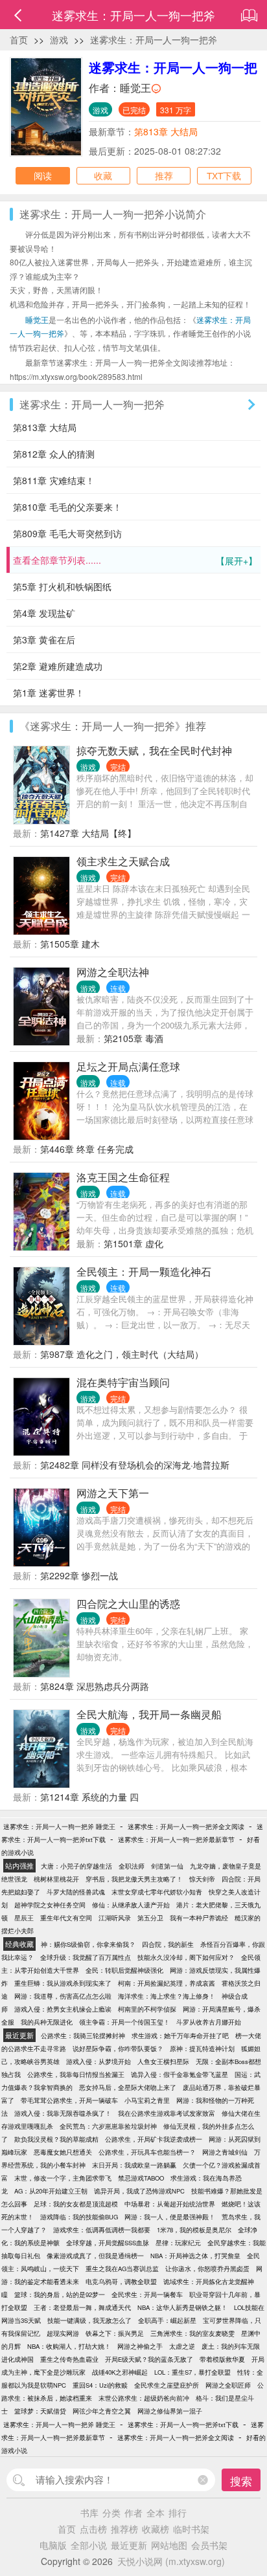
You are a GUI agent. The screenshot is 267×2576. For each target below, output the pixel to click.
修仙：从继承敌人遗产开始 (131, 1905)
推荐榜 (124, 2529)
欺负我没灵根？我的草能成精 (56, 2139)
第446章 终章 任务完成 (87, 1149)
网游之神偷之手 (140, 2346)
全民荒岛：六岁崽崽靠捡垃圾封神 (108, 2126)
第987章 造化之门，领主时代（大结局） (122, 1354)
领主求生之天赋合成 (123, 861)
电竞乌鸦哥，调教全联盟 (121, 2282)
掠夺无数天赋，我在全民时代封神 (154, 750)
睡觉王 (135, 88)
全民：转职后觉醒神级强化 (124, 1970)
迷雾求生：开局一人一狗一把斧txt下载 (183, 2425)
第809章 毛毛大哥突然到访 (67, 533)
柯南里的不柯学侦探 (147, 2009)
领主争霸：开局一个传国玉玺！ (124, 2022)
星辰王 (24, 1918)
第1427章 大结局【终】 (88, 833)
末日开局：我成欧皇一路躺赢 (134, 2165)
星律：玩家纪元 (178, 2243)
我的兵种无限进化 (47, 2022)
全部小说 (89, 2545)
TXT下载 (224, 175)
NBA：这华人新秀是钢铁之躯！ (182, 2307)
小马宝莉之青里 (147, 2100)
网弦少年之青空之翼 (102, 2411)
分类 (111, 2513)
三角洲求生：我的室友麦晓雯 (192, 2333)
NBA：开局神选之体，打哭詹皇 (195, 2256)
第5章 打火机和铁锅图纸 (62, 586)
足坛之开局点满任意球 (128, 1066)
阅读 (43, 175)
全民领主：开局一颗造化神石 (144, 1271)
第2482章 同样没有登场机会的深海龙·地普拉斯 (135, 1465)
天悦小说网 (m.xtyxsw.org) (171, 2561)
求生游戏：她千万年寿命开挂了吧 (180, 2036)
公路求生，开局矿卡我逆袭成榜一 (154, 2139)
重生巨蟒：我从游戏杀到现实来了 (63, 1983)
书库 (89, 2513)
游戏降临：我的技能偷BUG (79, 2217)
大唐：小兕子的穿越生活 (76, 1866)
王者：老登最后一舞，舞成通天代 (82, 2307)
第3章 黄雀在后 (44, 639)
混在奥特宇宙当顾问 (123, 1382)
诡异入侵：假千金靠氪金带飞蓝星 (180, 2074)
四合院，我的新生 (168, 1944)
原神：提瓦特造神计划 (202, 2049)
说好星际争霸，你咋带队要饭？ (118, 2049)
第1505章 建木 (70, 944)
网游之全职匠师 (228, 2385)
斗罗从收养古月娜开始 (209, 2022)
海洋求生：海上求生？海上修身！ (167, 1996)
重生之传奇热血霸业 (69, 2359)
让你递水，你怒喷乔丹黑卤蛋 (207, 2269)
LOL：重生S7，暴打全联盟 (192, 2372)
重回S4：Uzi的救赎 (100, 2385)
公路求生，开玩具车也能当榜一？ (147, 2152)
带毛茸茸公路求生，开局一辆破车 (69, 2100)
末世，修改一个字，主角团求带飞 (63, 2178)
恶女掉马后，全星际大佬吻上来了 (128, 2087)
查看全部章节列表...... (135, 560)
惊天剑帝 (202, 1879)
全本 (156, 2513)
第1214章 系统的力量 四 (89, 1797)
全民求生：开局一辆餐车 (147, 2294)
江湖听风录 (115, 1918)
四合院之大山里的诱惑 (128, 1604)
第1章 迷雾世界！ (49, 693)
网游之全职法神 (113, 972)
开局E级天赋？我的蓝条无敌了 (149, 2359)
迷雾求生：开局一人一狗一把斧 (154, 39)
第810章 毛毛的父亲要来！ (67, 507)
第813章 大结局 (166, 131)
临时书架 (191, 2529)
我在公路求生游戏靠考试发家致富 (167, 2113)
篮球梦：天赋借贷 (40, 2411)
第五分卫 (150, 1918)
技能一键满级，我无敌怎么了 (89, 2320)
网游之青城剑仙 (225, 2152)
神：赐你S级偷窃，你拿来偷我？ (88, 1944)
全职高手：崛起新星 (167, 2320)
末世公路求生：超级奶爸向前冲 (144, 2398)
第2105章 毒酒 (133, 1038)
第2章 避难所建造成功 (58, 666)
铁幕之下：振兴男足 (115, 2333)
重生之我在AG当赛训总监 (122, 2269)
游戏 (59, 39)
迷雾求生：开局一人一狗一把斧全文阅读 (186, 1827)
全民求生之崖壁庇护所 (167, 2385)
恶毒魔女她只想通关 (63, 2152)
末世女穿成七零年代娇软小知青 (157, 1892)
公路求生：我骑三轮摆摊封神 (83, 2036)
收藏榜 (156, 2529)
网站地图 (169, 2545)
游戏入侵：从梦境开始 (99, 2061)
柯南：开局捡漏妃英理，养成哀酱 (167, 1983)
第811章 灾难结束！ (54, 480)
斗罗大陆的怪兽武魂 (76, 1892)
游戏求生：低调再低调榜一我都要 (102, 2230)
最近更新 (129, 2545)
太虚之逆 (182, 2346)
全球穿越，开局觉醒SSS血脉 (108, 2243)
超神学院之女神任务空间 (50, 1905)
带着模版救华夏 (222, 2359)
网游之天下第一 (113, 1493)
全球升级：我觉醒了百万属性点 (86, 1957)
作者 (133, 2513)
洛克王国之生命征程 (123, 1177)
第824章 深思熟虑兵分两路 (95, 1686)
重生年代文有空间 (66, 1918)
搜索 (241, 2481)
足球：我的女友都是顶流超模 (76, 2204)
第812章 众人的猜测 (54, 454)
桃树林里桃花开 (56, 1879)
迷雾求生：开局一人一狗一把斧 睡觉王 (59, 1827)
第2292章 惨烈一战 (79, 1575)
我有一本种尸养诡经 (199, 1918)
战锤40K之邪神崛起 (120, 2372)
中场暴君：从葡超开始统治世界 (170, 2204)
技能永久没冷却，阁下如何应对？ (186, 1957)
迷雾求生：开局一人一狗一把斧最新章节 (176, 1839)
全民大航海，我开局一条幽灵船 (149, 1714)
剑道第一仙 (167, 1866)
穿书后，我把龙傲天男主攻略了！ (134, 1879)
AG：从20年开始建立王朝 (51, 2191)
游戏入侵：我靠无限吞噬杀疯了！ (63, 2113)
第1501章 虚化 (133, 1243)
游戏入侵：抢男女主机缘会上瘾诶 (63, 2009)
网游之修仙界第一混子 (170, 2411)
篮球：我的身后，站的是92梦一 (60, 2294)
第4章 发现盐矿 (44, 613)
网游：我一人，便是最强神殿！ (170, 2217)
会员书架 (209, 2545)
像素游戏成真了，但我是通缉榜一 (95, 2256)
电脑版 (53, 2545)
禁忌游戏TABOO (141, 2178)
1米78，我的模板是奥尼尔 (194, 2230)
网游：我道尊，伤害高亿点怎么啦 (63, 1996)
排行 (178, 2513)
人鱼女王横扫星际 (163, 2061)
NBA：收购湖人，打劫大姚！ (69, 2346)
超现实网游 (63, 2333)
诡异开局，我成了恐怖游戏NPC (139, 2191)
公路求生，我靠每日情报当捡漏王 (76, 2074)
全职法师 (132, 1866)
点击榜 (93, 2529)
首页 (19, 39)
